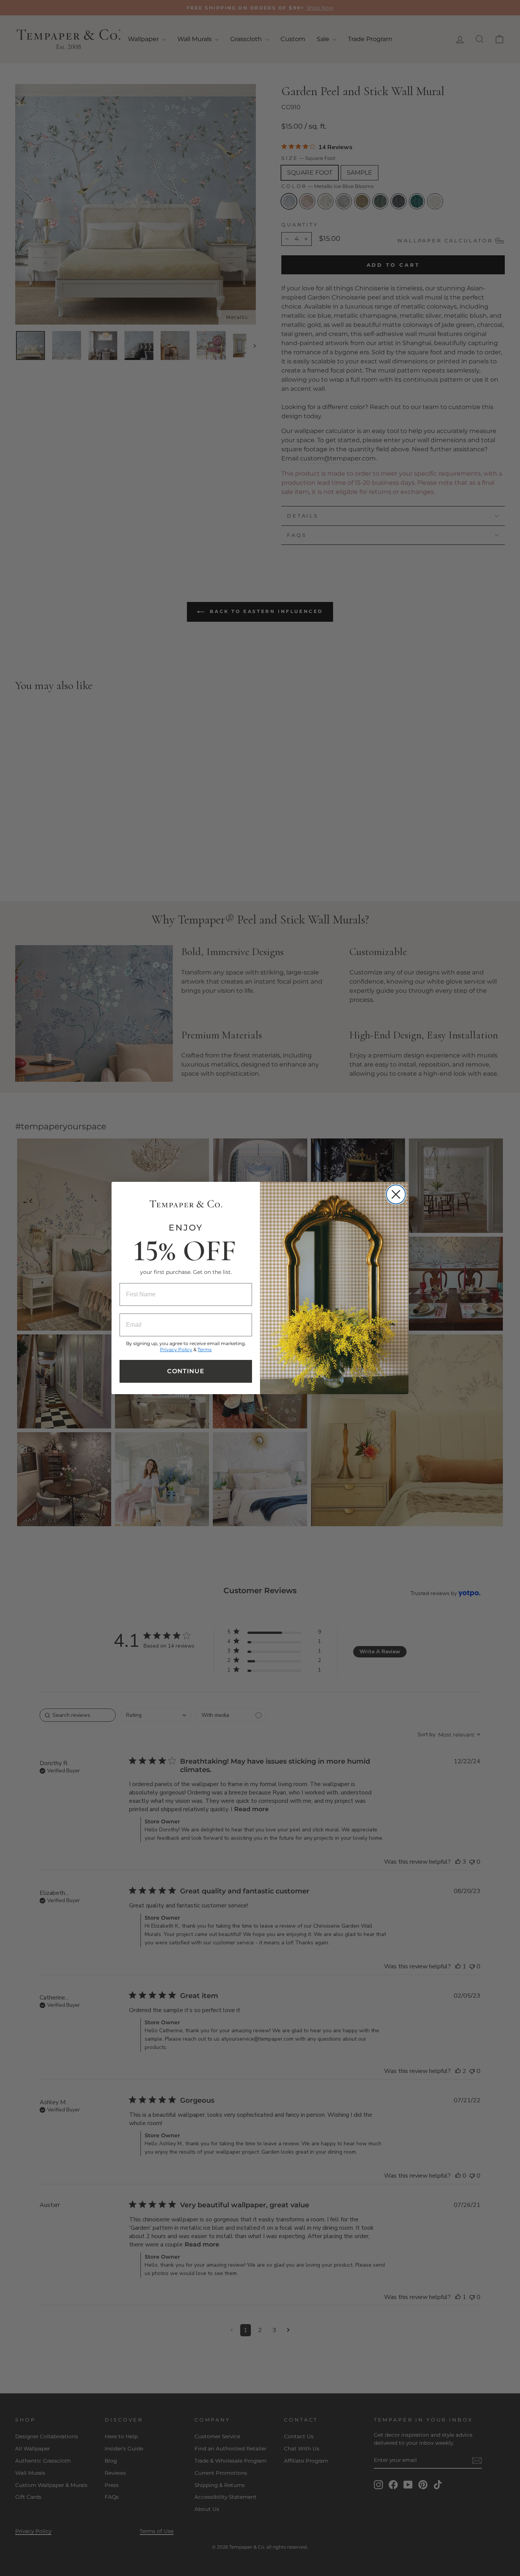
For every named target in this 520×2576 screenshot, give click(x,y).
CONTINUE (186, 1371)
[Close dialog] (396, 1194)
